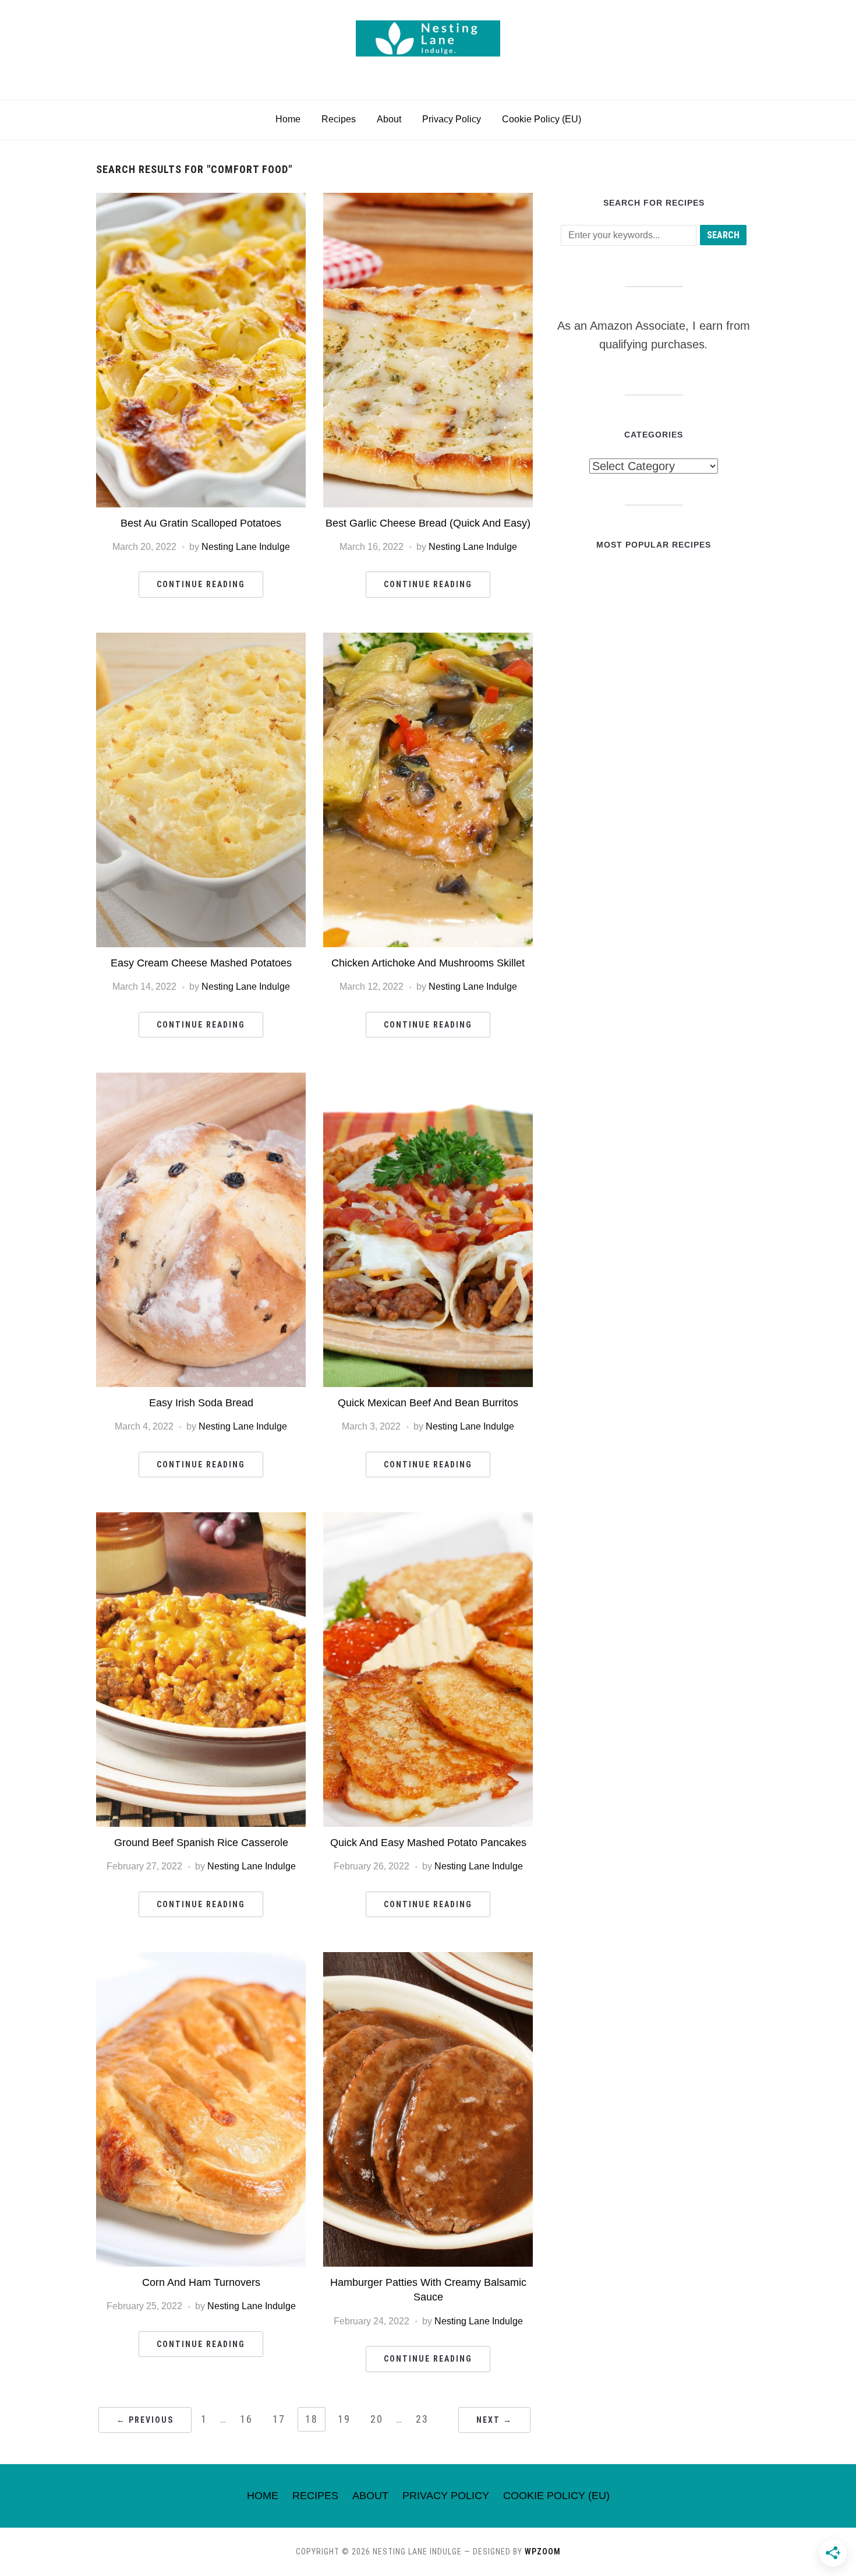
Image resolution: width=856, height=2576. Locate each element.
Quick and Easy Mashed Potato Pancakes (428, 1843)
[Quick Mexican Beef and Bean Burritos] (428, 1080)
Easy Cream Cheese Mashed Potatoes (201, 963)
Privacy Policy (452, 119)
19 (344, 2419)
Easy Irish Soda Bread (201, 1403)
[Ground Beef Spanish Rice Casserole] (201, 1520)
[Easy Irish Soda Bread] (201, 1080)
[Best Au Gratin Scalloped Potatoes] (201, 200)
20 (377, 2419)
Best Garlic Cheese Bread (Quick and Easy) (428, 523)
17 (279, 2419)
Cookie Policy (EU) (542, 119)
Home (288, 119)
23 (422, 2419)
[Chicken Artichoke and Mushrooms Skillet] (428, 640)
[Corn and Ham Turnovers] (201, 1959)
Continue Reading (201, 584)
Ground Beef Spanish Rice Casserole (201, 1843)
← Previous (145, 2420)
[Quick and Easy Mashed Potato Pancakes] (428, 1520)
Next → (494, 2420)
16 (246, 2419)
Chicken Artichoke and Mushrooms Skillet (428, 963)
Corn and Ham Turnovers (201, 2282)
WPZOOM (543, 2552)
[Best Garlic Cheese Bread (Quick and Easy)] (428, 200)
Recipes (339, 119)
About (389, 119)
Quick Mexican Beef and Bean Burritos (428, 1403)
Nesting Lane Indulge (246, 547)
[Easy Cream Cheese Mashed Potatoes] (201, 640)
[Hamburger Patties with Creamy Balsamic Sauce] (428, 1959)
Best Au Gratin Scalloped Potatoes (201, 523)
